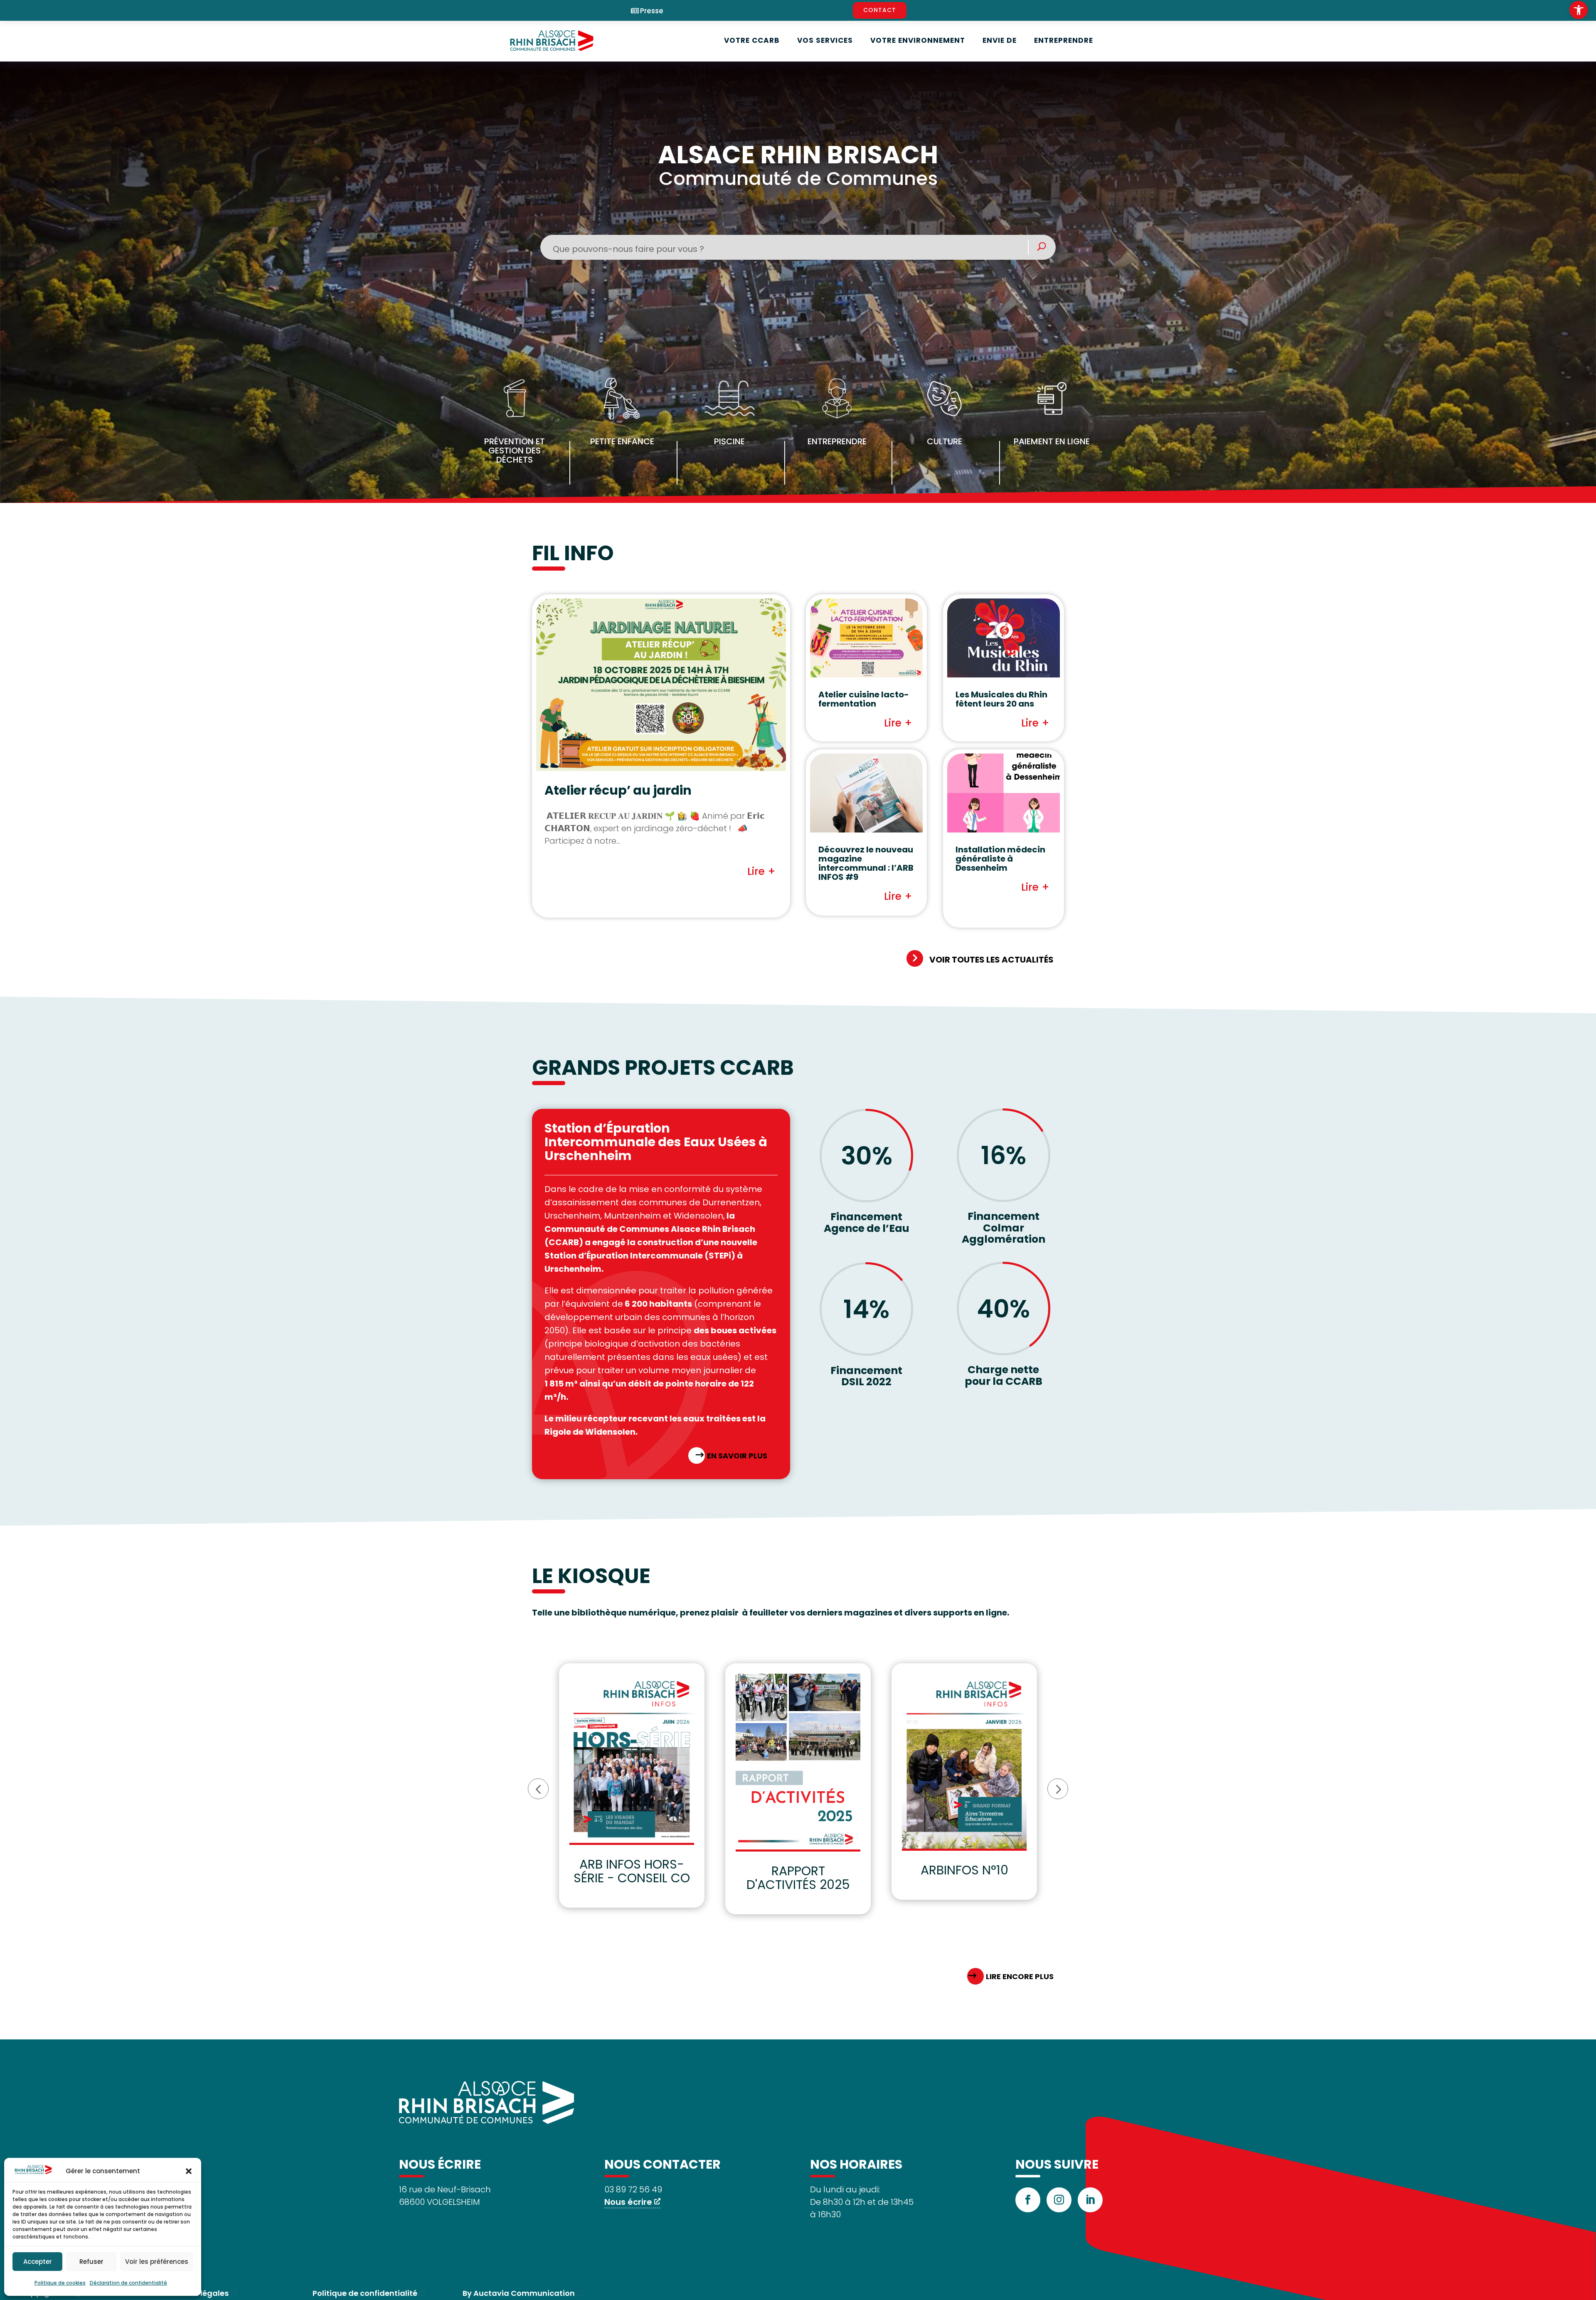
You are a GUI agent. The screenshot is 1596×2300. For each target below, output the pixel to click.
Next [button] (1058, 1789)
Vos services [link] (825, 40)
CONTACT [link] (880, 10)
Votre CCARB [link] (752, 40)
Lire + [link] (761, 871)
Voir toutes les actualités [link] (991, 960)
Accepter (38, 2262)
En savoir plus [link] (737, 1456)
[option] (632, 1785)
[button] (189, 2171)
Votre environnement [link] (918, 40)
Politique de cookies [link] (60, 2283)
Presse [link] (652, 11)
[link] (1579, 10)
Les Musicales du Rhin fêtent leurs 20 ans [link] (1001, 699)
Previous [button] (538, 1789)
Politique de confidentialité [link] (365, 2293)
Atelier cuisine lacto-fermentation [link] (864, 699)
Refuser (91, 2262)
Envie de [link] (1000, 40)
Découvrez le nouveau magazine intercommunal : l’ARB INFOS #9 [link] (866, 863)
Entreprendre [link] (1064, 40)
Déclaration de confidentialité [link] (128, 2283)
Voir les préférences (157, 2262)
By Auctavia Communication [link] (519, 2293)
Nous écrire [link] (628, 2202)
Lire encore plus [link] (1020, 1976)
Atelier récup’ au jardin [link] (618, 790)
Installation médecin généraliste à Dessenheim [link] (1000, 859)
